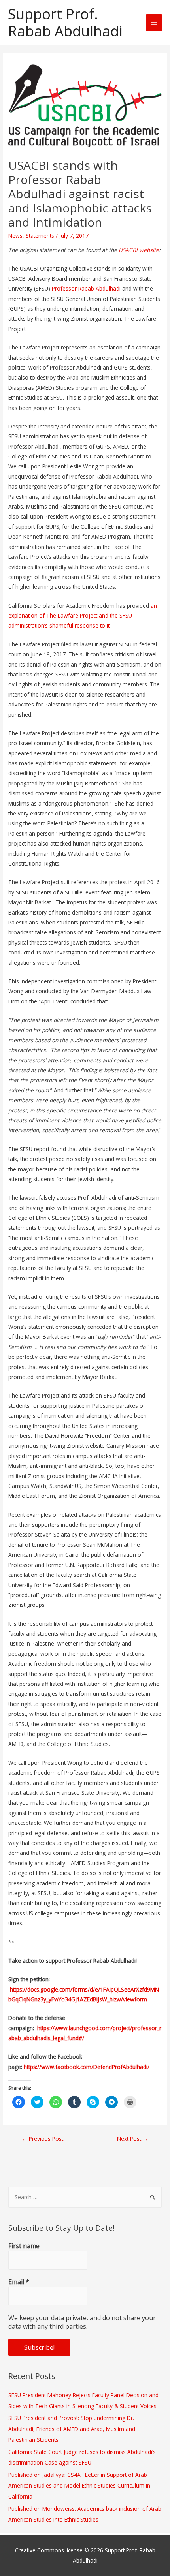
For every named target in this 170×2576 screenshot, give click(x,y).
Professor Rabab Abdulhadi (86, 288)
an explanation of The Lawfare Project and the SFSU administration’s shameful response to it (83, 616)
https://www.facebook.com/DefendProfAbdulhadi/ (87, 2067)
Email (19, 2282)
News (15, 236)
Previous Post (42, 2139)
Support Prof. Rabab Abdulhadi (65, 23)
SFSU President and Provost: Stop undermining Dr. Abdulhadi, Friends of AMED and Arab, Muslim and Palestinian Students (72, 2429)
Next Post (133, 2139)
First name (24, 2246)
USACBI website (139, 250)
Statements (40, 236)
